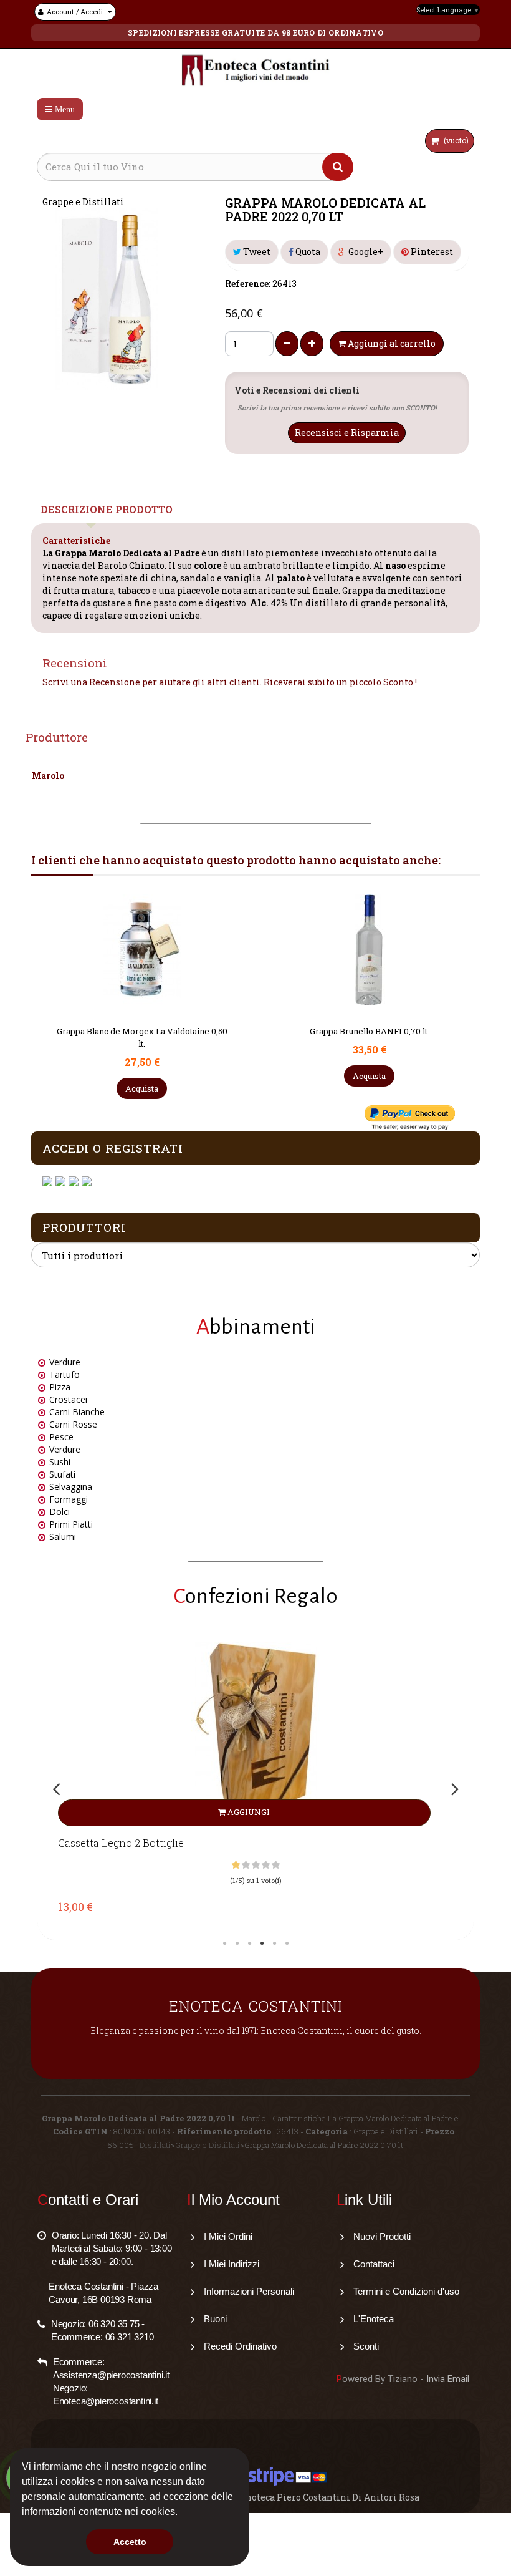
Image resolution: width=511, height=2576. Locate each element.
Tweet (256, 252)
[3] (256, 1865)
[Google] (62, 1182)
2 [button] (237, 1944)
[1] (236, 1865)
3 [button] (249, 1944)
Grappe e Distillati (208, 2145)
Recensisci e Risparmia (347, 433)
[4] (266, 1865)
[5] (276, 1865)
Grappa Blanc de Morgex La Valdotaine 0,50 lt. (370, 1037)
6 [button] (287, 1944)
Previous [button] (56, 1789)
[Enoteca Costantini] (255, 71)
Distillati (155, 2145)
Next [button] (455, 1789)
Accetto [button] (130, 2542)
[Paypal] (88, 1182)
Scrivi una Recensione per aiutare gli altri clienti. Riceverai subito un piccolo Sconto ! (230, 682)
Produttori (84, 1227)
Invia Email (448, 2379)
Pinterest (431, 252)
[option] (255, 1788)
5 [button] (274, 1944)
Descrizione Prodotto (107, 509)
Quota (307, 252)
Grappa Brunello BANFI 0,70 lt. (142, 1031)
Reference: (248, 283)
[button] (182, 2513)
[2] (246, 1865)
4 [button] (262, 1944)
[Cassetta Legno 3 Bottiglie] (255, 1734)
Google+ (365, 252)
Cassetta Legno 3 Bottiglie (121, 1843)
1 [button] (224, 1944)
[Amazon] (75, 1182)
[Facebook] (49, 1182)
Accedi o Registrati (113, 1148)
